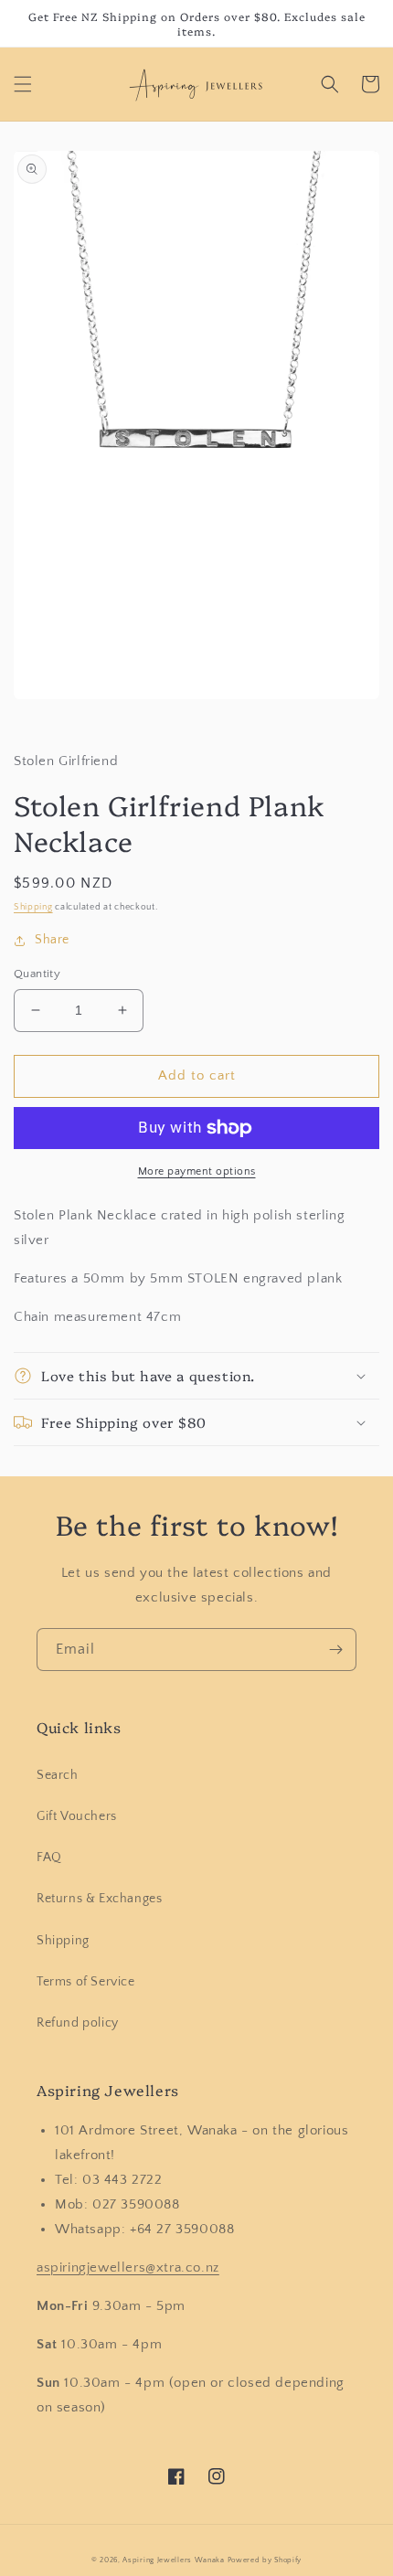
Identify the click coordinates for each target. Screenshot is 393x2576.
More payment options (197, 1171)
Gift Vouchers (77, 1816)
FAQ (49, 1857)
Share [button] (52, 940)
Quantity (37, 974)
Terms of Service (86, 1982)
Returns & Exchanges (99, 1899)
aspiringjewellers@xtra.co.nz (128, 2267)
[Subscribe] (335, 1650)
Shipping (33, 907)
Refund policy (78, 2023)
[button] (23, 84)
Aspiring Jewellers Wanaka (174, 2560)
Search (58, 1775)
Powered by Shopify (265, 2560)
